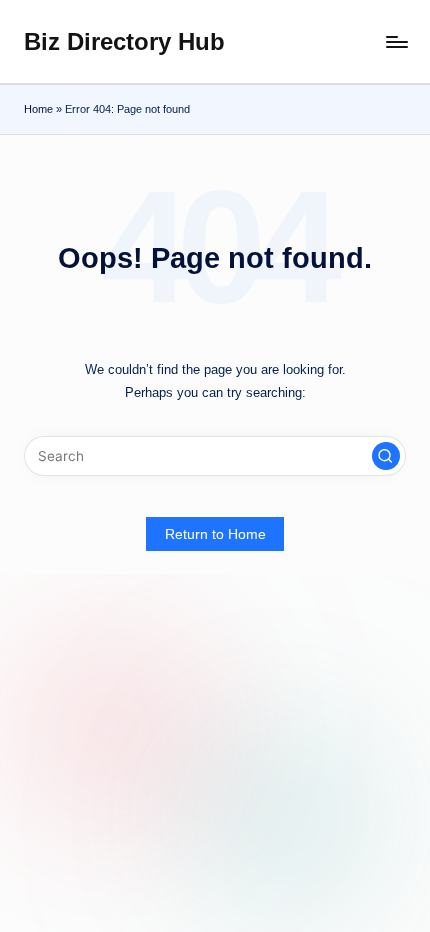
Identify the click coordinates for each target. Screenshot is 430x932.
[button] (386, 456)
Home (38, 109)
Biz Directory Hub (124, 41)
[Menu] (396, 41)
